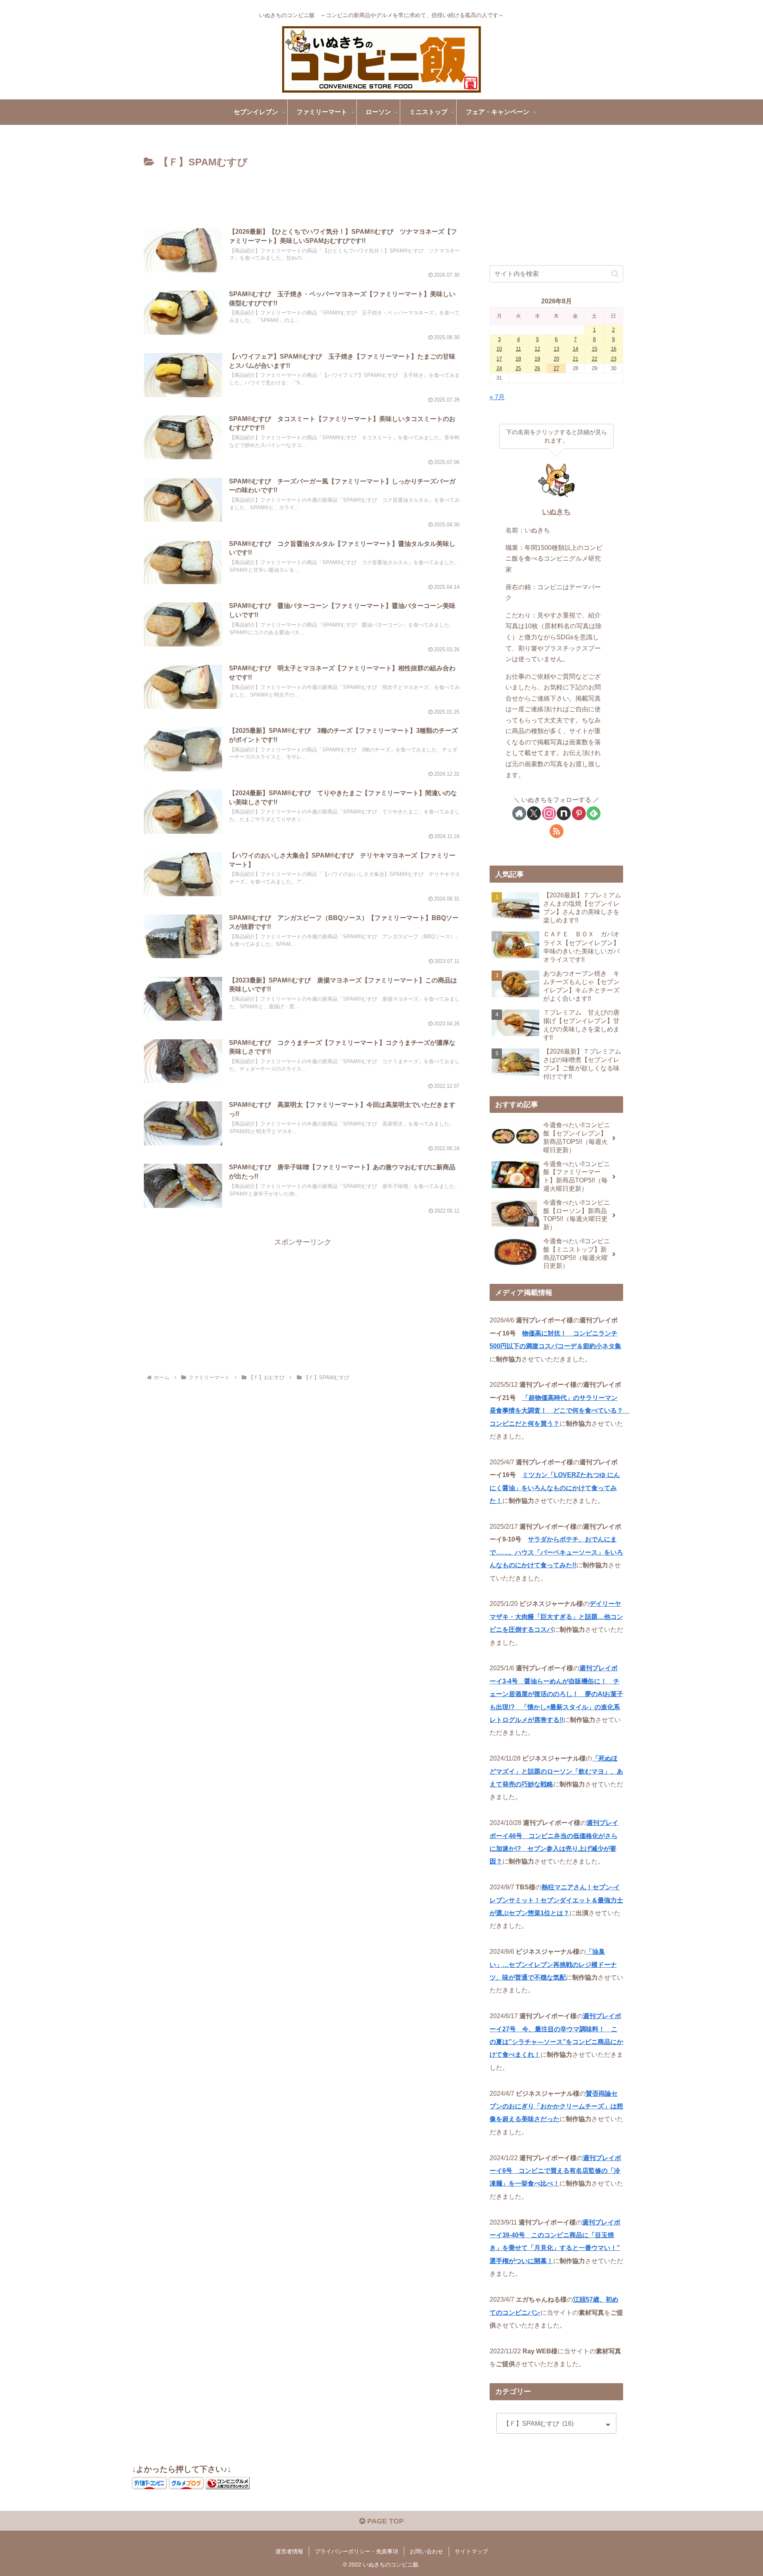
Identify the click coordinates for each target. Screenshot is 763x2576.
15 (595, 349)
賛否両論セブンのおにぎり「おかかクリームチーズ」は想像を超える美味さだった (556, 2106)
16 (614, 349)
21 (575, 359)
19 (537, 359)
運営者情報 (289, 2551)
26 (537, 368)
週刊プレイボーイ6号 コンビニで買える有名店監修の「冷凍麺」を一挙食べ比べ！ (555, 2171)
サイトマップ (471, 2551)
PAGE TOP (384, 2521)
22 (595, 359)
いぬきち (556, 512)
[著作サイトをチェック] (519, 813)
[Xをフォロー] (534, 813)
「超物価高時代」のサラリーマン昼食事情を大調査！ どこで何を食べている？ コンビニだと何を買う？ (560, 1410)
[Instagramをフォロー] (549, 813)
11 (518, 349)
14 (575, 349)
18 (518, 359)
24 (499, 368)
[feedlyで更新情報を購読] (594, 813)
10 (499, 349)
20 (556, 359)
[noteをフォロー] (564, 813)
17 (499, 359)
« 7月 (497, 397)
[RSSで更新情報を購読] (557, 831)
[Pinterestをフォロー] (579, 813)
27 (556, 368)
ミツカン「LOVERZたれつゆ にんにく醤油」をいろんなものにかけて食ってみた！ (555, 1488)
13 (556, 349)
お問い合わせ (426, 2551)
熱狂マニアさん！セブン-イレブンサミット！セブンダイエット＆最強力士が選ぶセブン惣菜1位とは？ (556, 1900)
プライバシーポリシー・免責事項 (356, 2551)
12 (537, 349)
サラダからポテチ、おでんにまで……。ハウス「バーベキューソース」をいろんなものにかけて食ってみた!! (556, 1552)
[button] (615, 274)
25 (518, 368)
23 (614, 359)
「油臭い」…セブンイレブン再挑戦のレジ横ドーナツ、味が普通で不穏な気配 (553, 1964)
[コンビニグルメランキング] (228, 2483)
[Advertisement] (303, 193)
